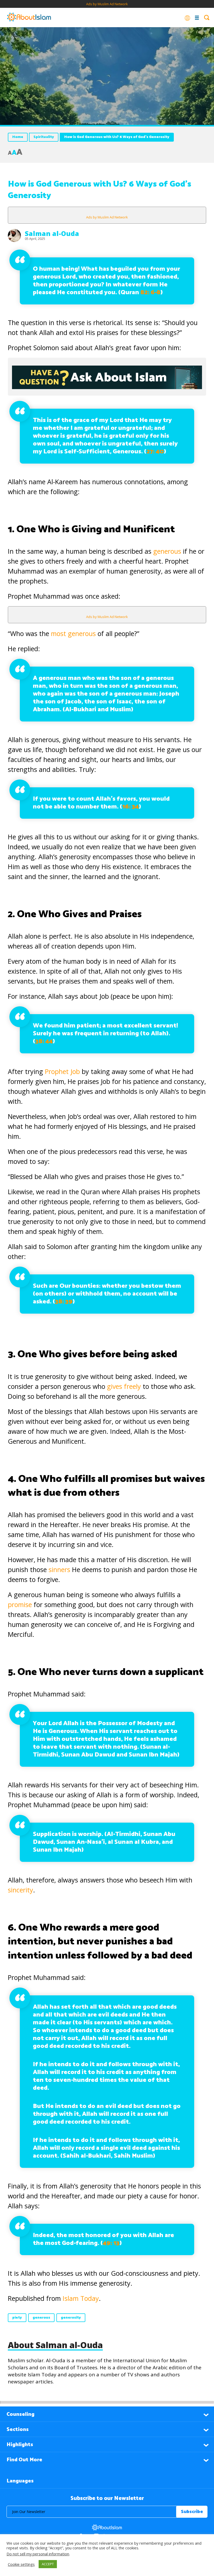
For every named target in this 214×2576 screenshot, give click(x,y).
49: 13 (111, 2243)
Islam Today (81, 2298)
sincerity (20, 1890)
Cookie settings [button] (21, 2564)
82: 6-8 (150, 293)
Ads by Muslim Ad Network (107, 4)
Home (18, 137)
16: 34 (130, 807)
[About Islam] (29, 18)
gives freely (125, 1386)
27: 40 (155, 452)
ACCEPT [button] (48, 2564)
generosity (71, 2318)
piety (17, 2318)
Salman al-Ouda (52, 233)
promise (20, 1604)
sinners (59, 1569)
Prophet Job (61, 1071)
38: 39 (64, 1302)
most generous (73, 633)
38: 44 (44, 1041)
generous (167, 551)
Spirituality (44, 137)
